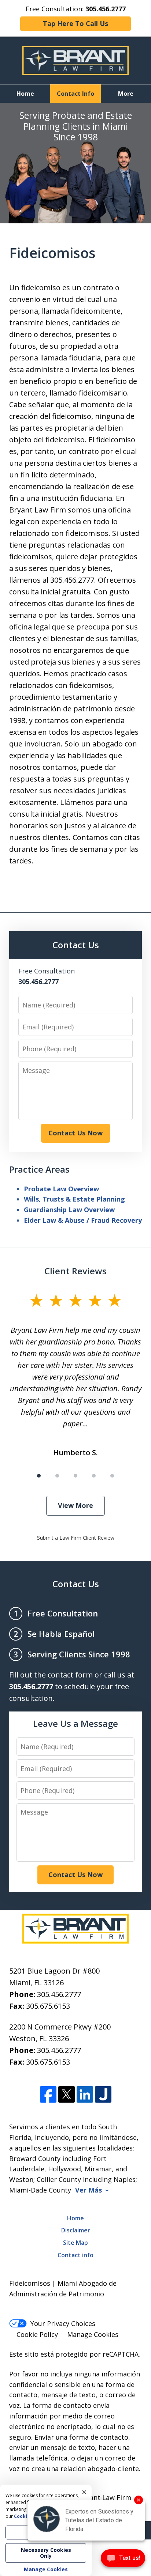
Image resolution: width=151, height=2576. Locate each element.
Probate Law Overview (61, 1189)
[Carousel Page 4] (94, 1476)
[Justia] (103, 2095)
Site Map (75, 2243)
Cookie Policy (37, 2334)
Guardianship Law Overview (69, 1210)
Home (25, 94)
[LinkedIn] (85, 2095)
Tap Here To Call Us (75, 23)
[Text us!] (123, 2560)
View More (75, 1505)
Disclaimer (76, 2230)
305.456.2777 (59, 1994)
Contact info (75, 2255)
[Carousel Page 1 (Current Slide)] (39, 1476)
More (126, 94)
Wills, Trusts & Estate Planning (74, 1199)
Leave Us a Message (75, 1723)
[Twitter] (67, 2095)
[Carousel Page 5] (112, 1476)
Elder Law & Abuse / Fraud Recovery (83, 1220)
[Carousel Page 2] (57, 1476)
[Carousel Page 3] (75, 1476)
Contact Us (76, 1584)
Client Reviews (75, 1271)
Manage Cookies (93, 2334)
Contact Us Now (75, 1133)
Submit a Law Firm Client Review (76, 1538)
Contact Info (75, 94)
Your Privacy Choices (63, 2323)
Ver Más (89, 2190)
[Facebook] (48, 2095)
